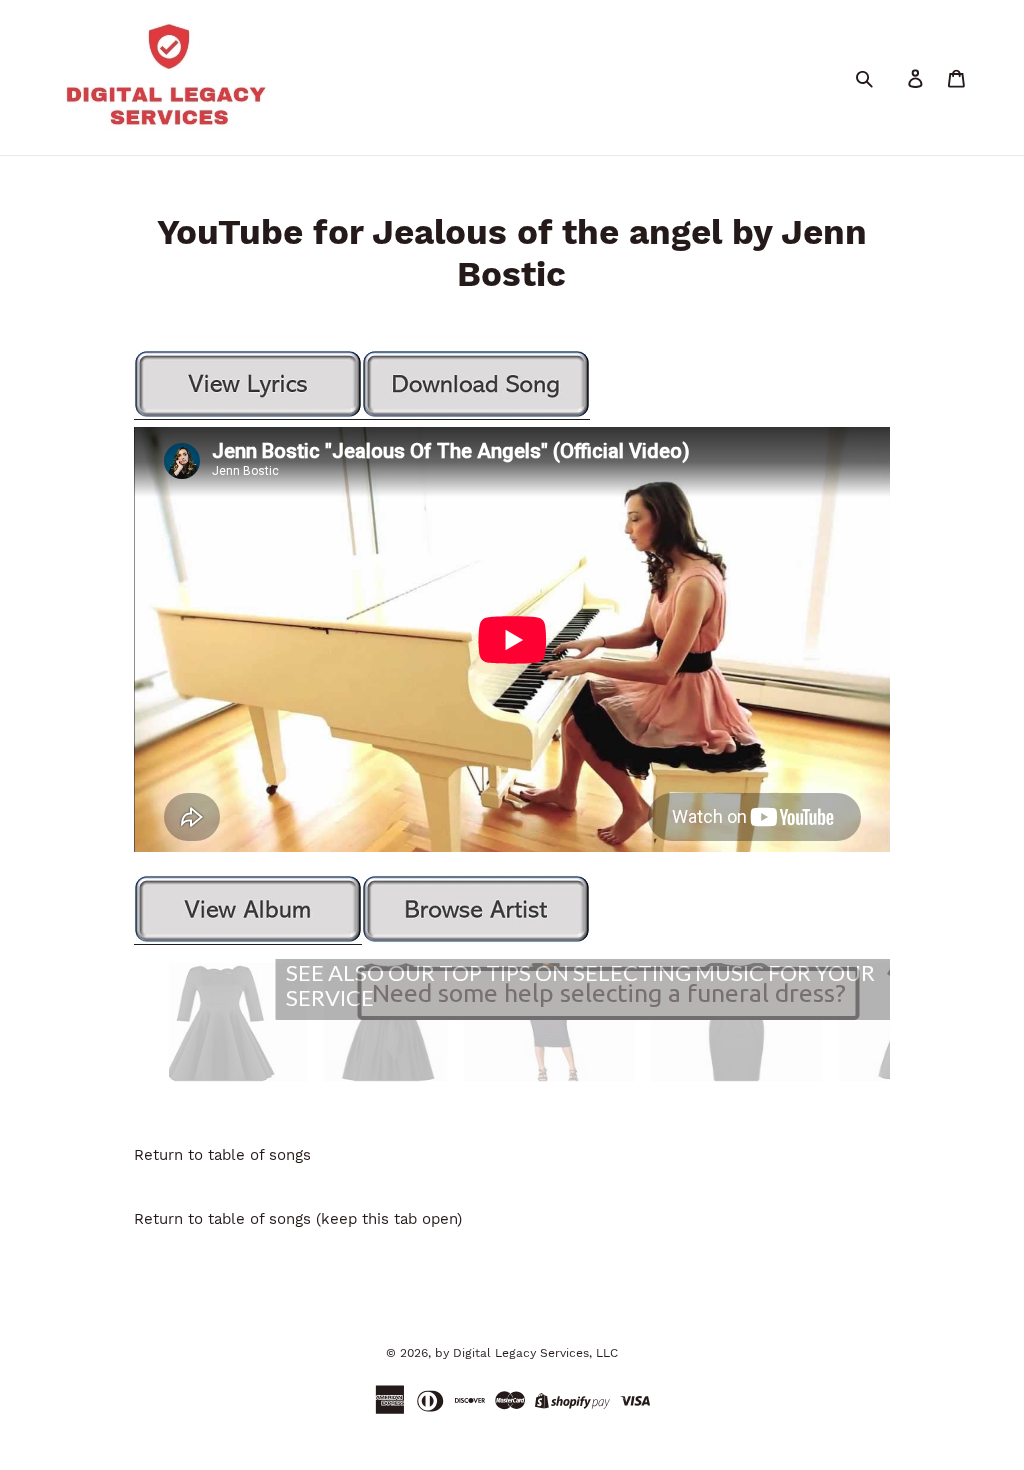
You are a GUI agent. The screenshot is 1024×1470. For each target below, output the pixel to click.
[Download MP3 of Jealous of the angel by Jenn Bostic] (476, 415)
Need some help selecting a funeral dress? (609, 993)
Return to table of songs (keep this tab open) (298, 1219)
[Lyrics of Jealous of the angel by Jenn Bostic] (248, 415)
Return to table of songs (222, 1155)
